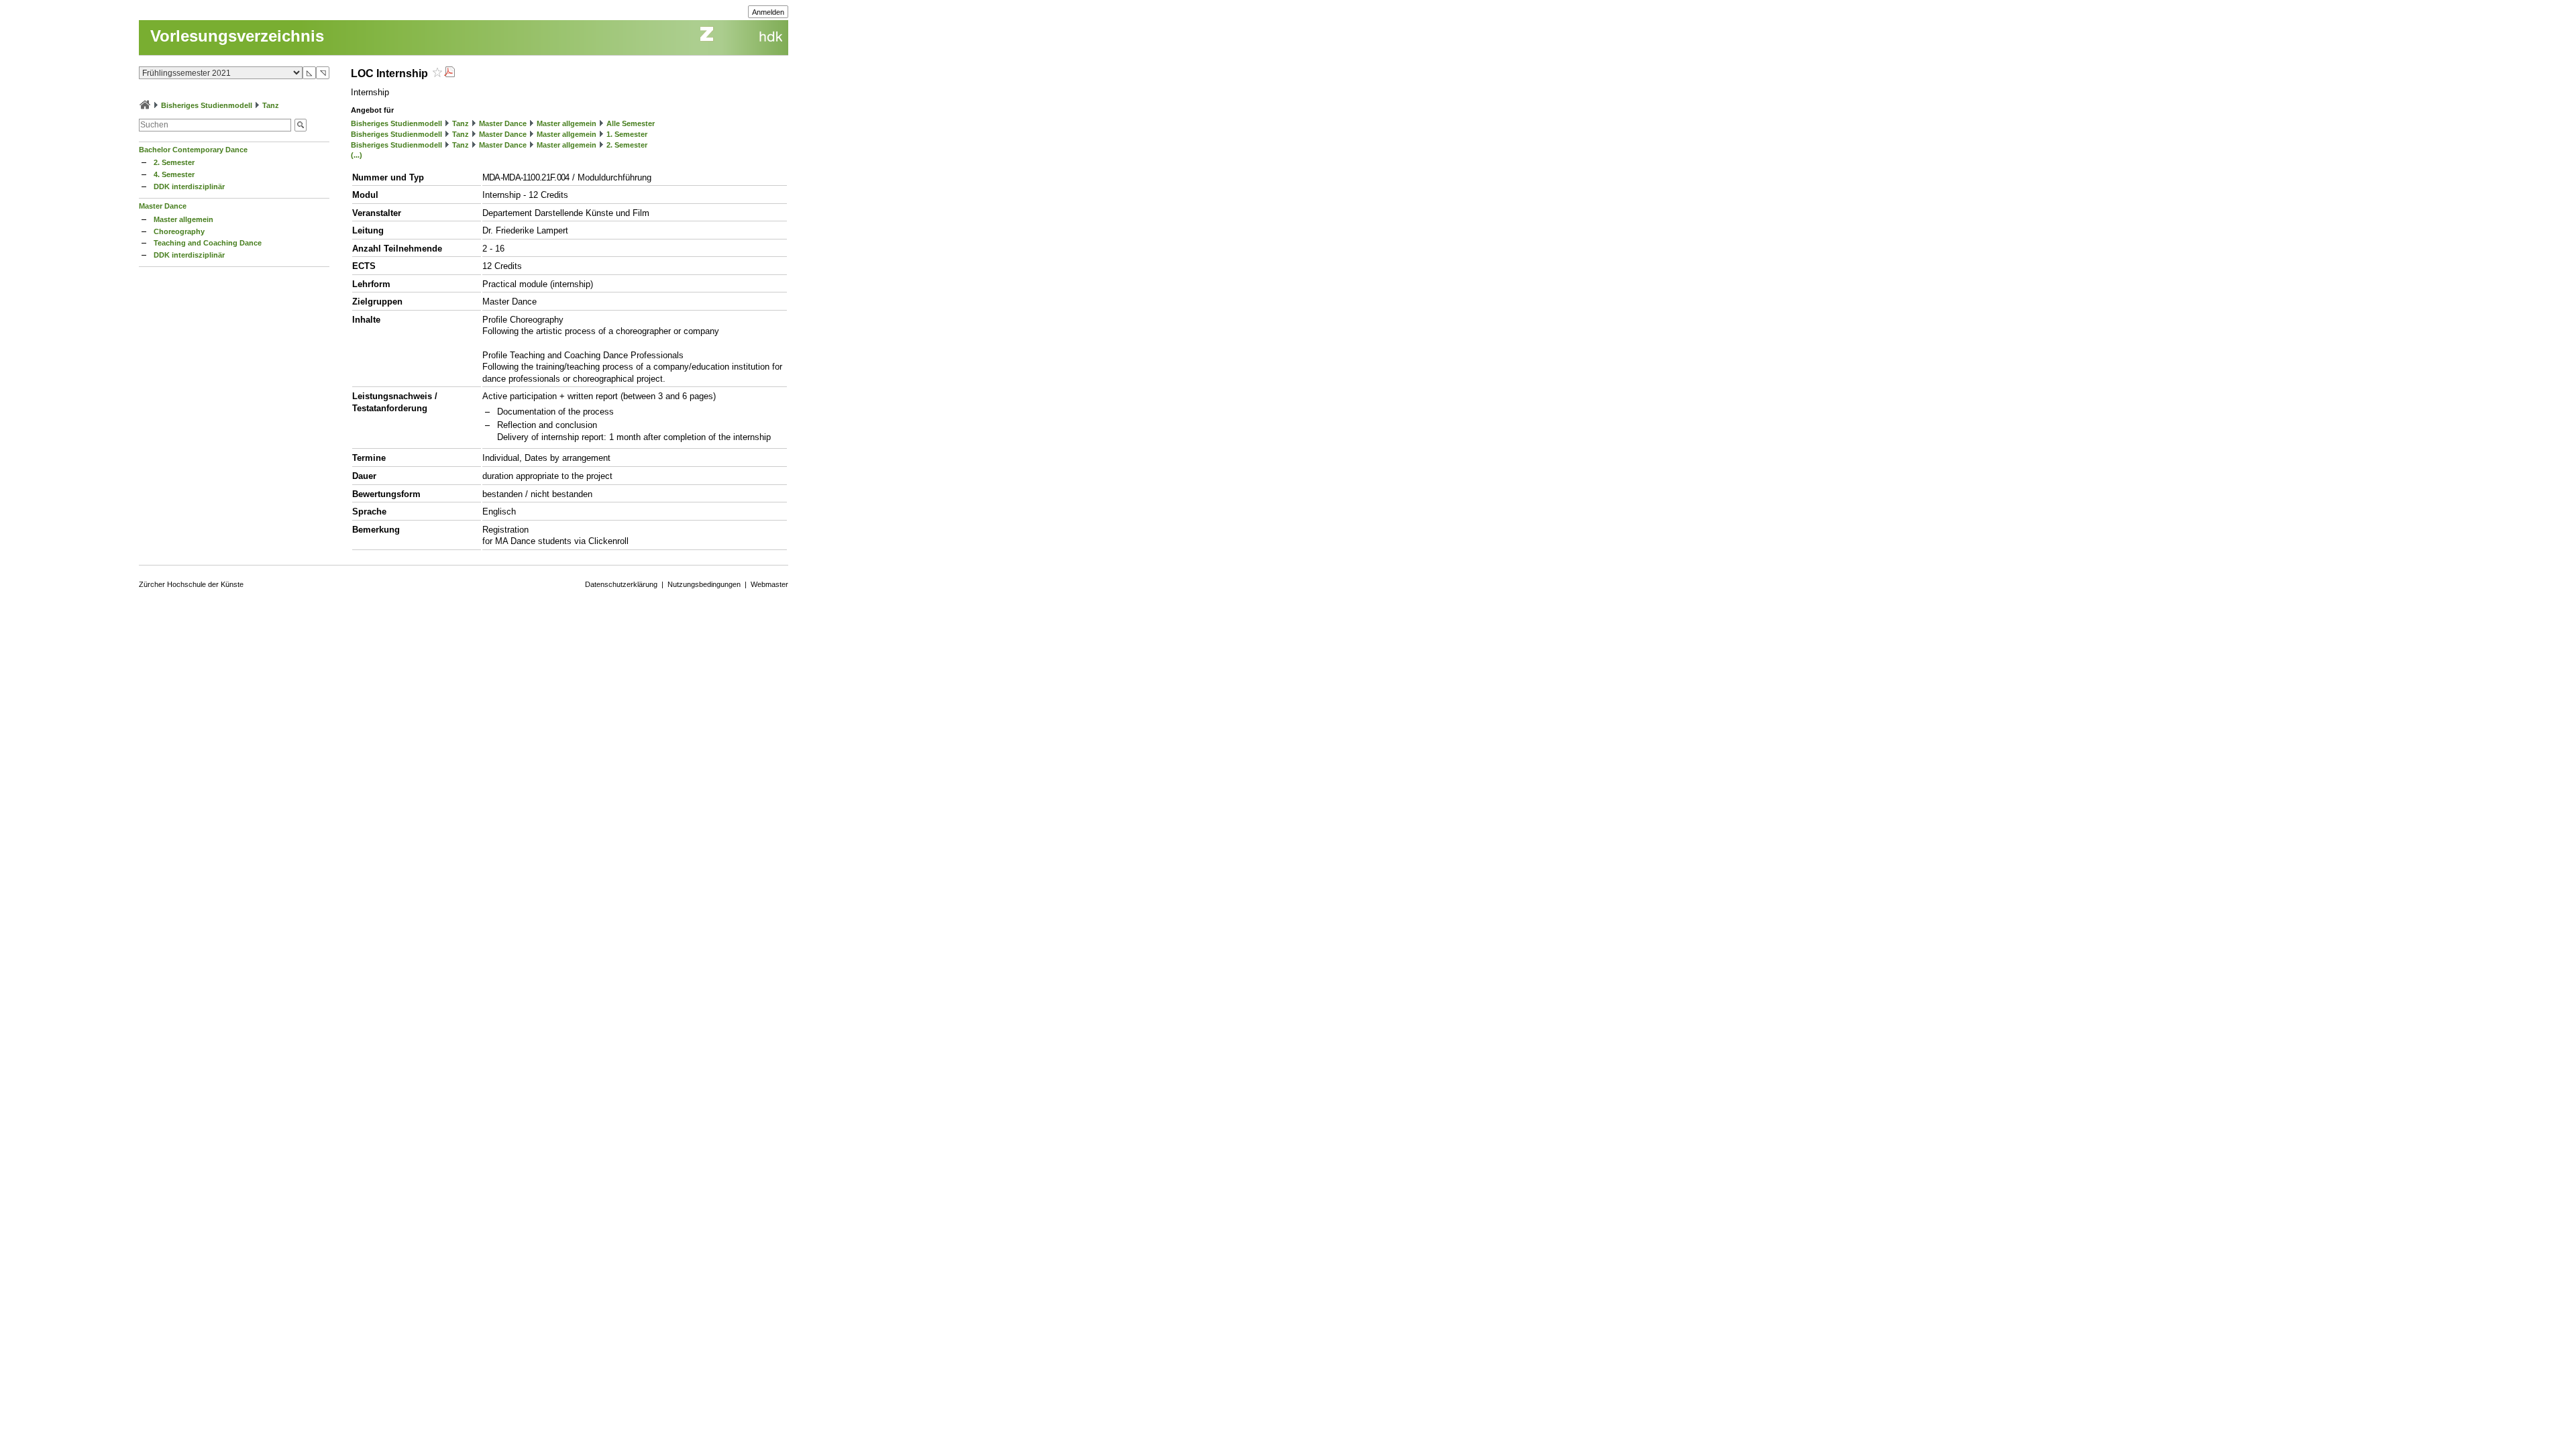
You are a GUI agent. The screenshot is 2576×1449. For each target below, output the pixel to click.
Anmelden (768, 12)
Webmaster (769, 584)
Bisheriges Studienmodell (207, 105)
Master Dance (163, 206)
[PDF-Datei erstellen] (449, 73)
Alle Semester (631, 123)
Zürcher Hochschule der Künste (191, 584)
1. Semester (627, 134)
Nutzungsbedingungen (704, 584)
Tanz (271, 105)
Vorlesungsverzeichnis (237, 36)
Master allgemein (183, 219)
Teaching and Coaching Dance (208, 243)
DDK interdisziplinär (189, 186)
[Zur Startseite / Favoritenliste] (145, 105)
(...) (357, 155)
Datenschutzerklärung (621, 584)
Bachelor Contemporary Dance (193, 150)
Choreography (179, 231)
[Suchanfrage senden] (301, 125)
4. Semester (174, 174)
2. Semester (174, 162)
